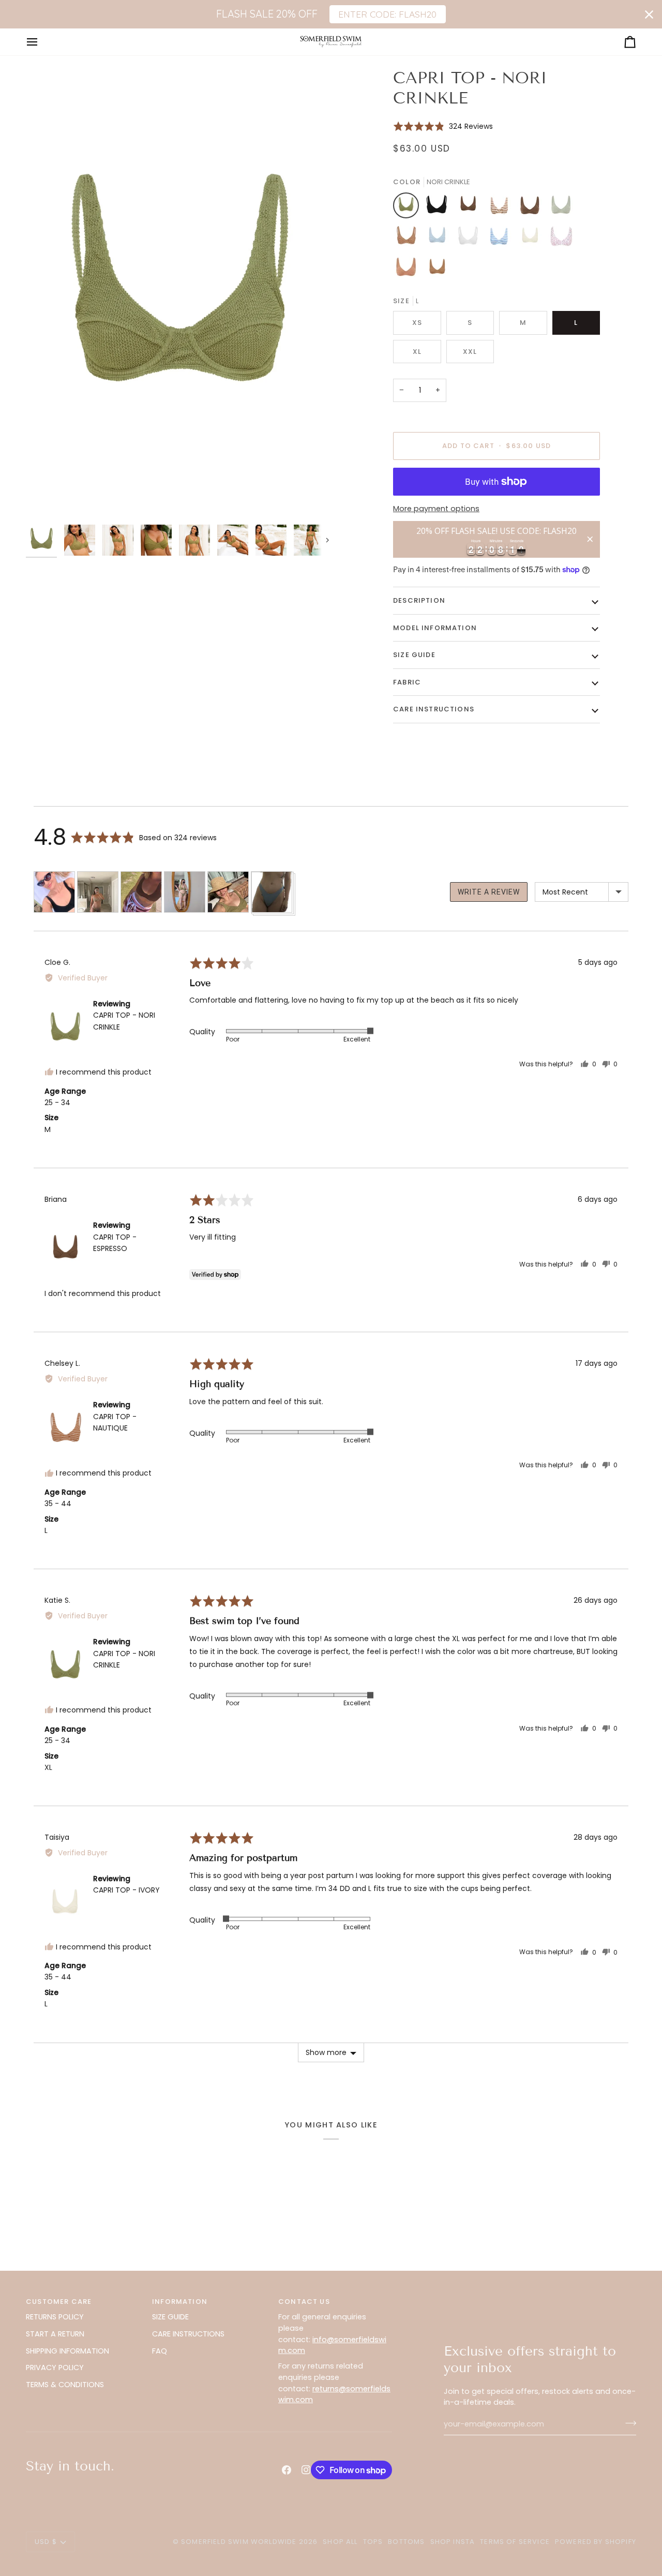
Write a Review (489, 892)
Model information (435, 628)
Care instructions (434, 709)
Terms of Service (515, 2542)
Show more (326, 2052)
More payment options (436, 509)
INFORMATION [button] (180, 2302)
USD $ (46, 2542)
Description (419, 600)
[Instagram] (306, 2470)
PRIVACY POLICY (55, 2367)
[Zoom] (178, 293)
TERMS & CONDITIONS (65, 2385)
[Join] (628, 2423)
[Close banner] (649, 14)
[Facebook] (287, 2470)
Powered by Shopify (596, 2542)
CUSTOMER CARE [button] (59, 2302)
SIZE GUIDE (170, 2317)
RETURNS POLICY (55, 2317)
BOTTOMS (406, 2542)
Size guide (414, 655)
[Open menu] (41, 42)
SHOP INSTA (453, 2542)
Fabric (407, 682)
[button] (443, 126)
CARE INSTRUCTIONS (188, 2334)
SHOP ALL (340, 2542)
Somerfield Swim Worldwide (239, 2542)
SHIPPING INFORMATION (67, 2351)
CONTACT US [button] (304, 2302)
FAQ (160, 2351)
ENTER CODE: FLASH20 (387, 14)
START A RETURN (55, 2334)
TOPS (373, 2542)
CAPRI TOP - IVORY (126, 1890)
